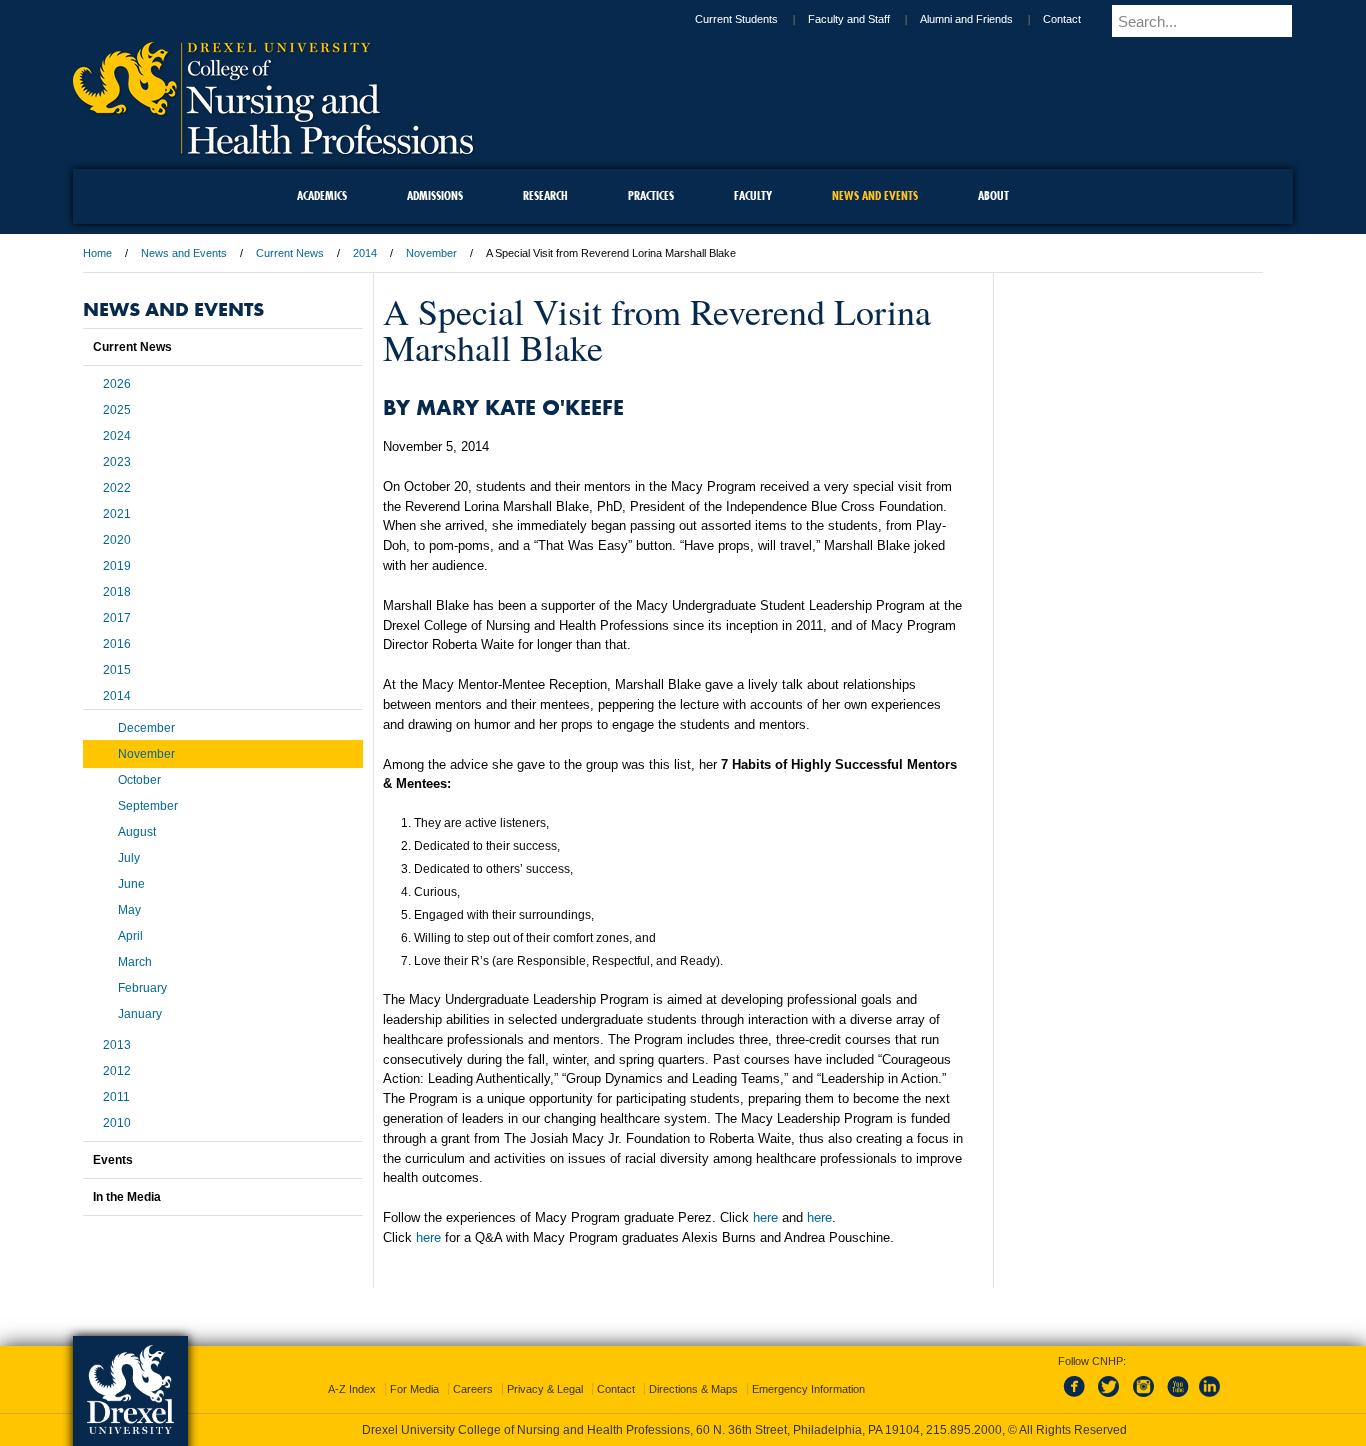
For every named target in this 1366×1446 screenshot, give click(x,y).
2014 (365, 253)
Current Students (753, 19)
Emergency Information (808, 1371)
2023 (117, 462)
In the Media (127, 1197)
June (131, 884)
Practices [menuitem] (651, 195)
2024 (117, 436)
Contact (1079, 19)
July (129, 858)
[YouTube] (1177, 1380)
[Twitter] (1111, 1380)
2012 (117, 1071)
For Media (414, 1371)
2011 (116, 1097)
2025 (117, 410)
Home (97, 253)
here (767, 1217)
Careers (473, 1371)
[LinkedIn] (1210, 1380)
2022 (117, 488)
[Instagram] (1144, 1380)
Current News (290, 253)
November (431, 253)
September (148, 806)
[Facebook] (1078, 1380)
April (130, 936)
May (129, 910)
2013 (117, 1045)
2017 (117, 618)
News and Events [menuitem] (875, 195)
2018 (117, 592)
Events (113, 1160)
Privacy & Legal (545, 1371)
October (139, 780)
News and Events (184, 253)
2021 (117, 514)
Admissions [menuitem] (435, 195)
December (146, 728)
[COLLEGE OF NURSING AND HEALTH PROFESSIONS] (273, 147)
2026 (117, 384)
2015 (117, 670)
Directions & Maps (693, 1371)
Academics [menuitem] (322, 195)
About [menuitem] (993, 195)
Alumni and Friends (983, 19)
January (140, 1014)
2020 (117, 540)
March (135, 962)
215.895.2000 (702, 1430)
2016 (117, 644)
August (137, 832)
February (142, 988)
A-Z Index (352, 1371)
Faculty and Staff (866, 19)
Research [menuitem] (545, 195)
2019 (117, 566)
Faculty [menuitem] (753, 195)
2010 (117, 1123)
